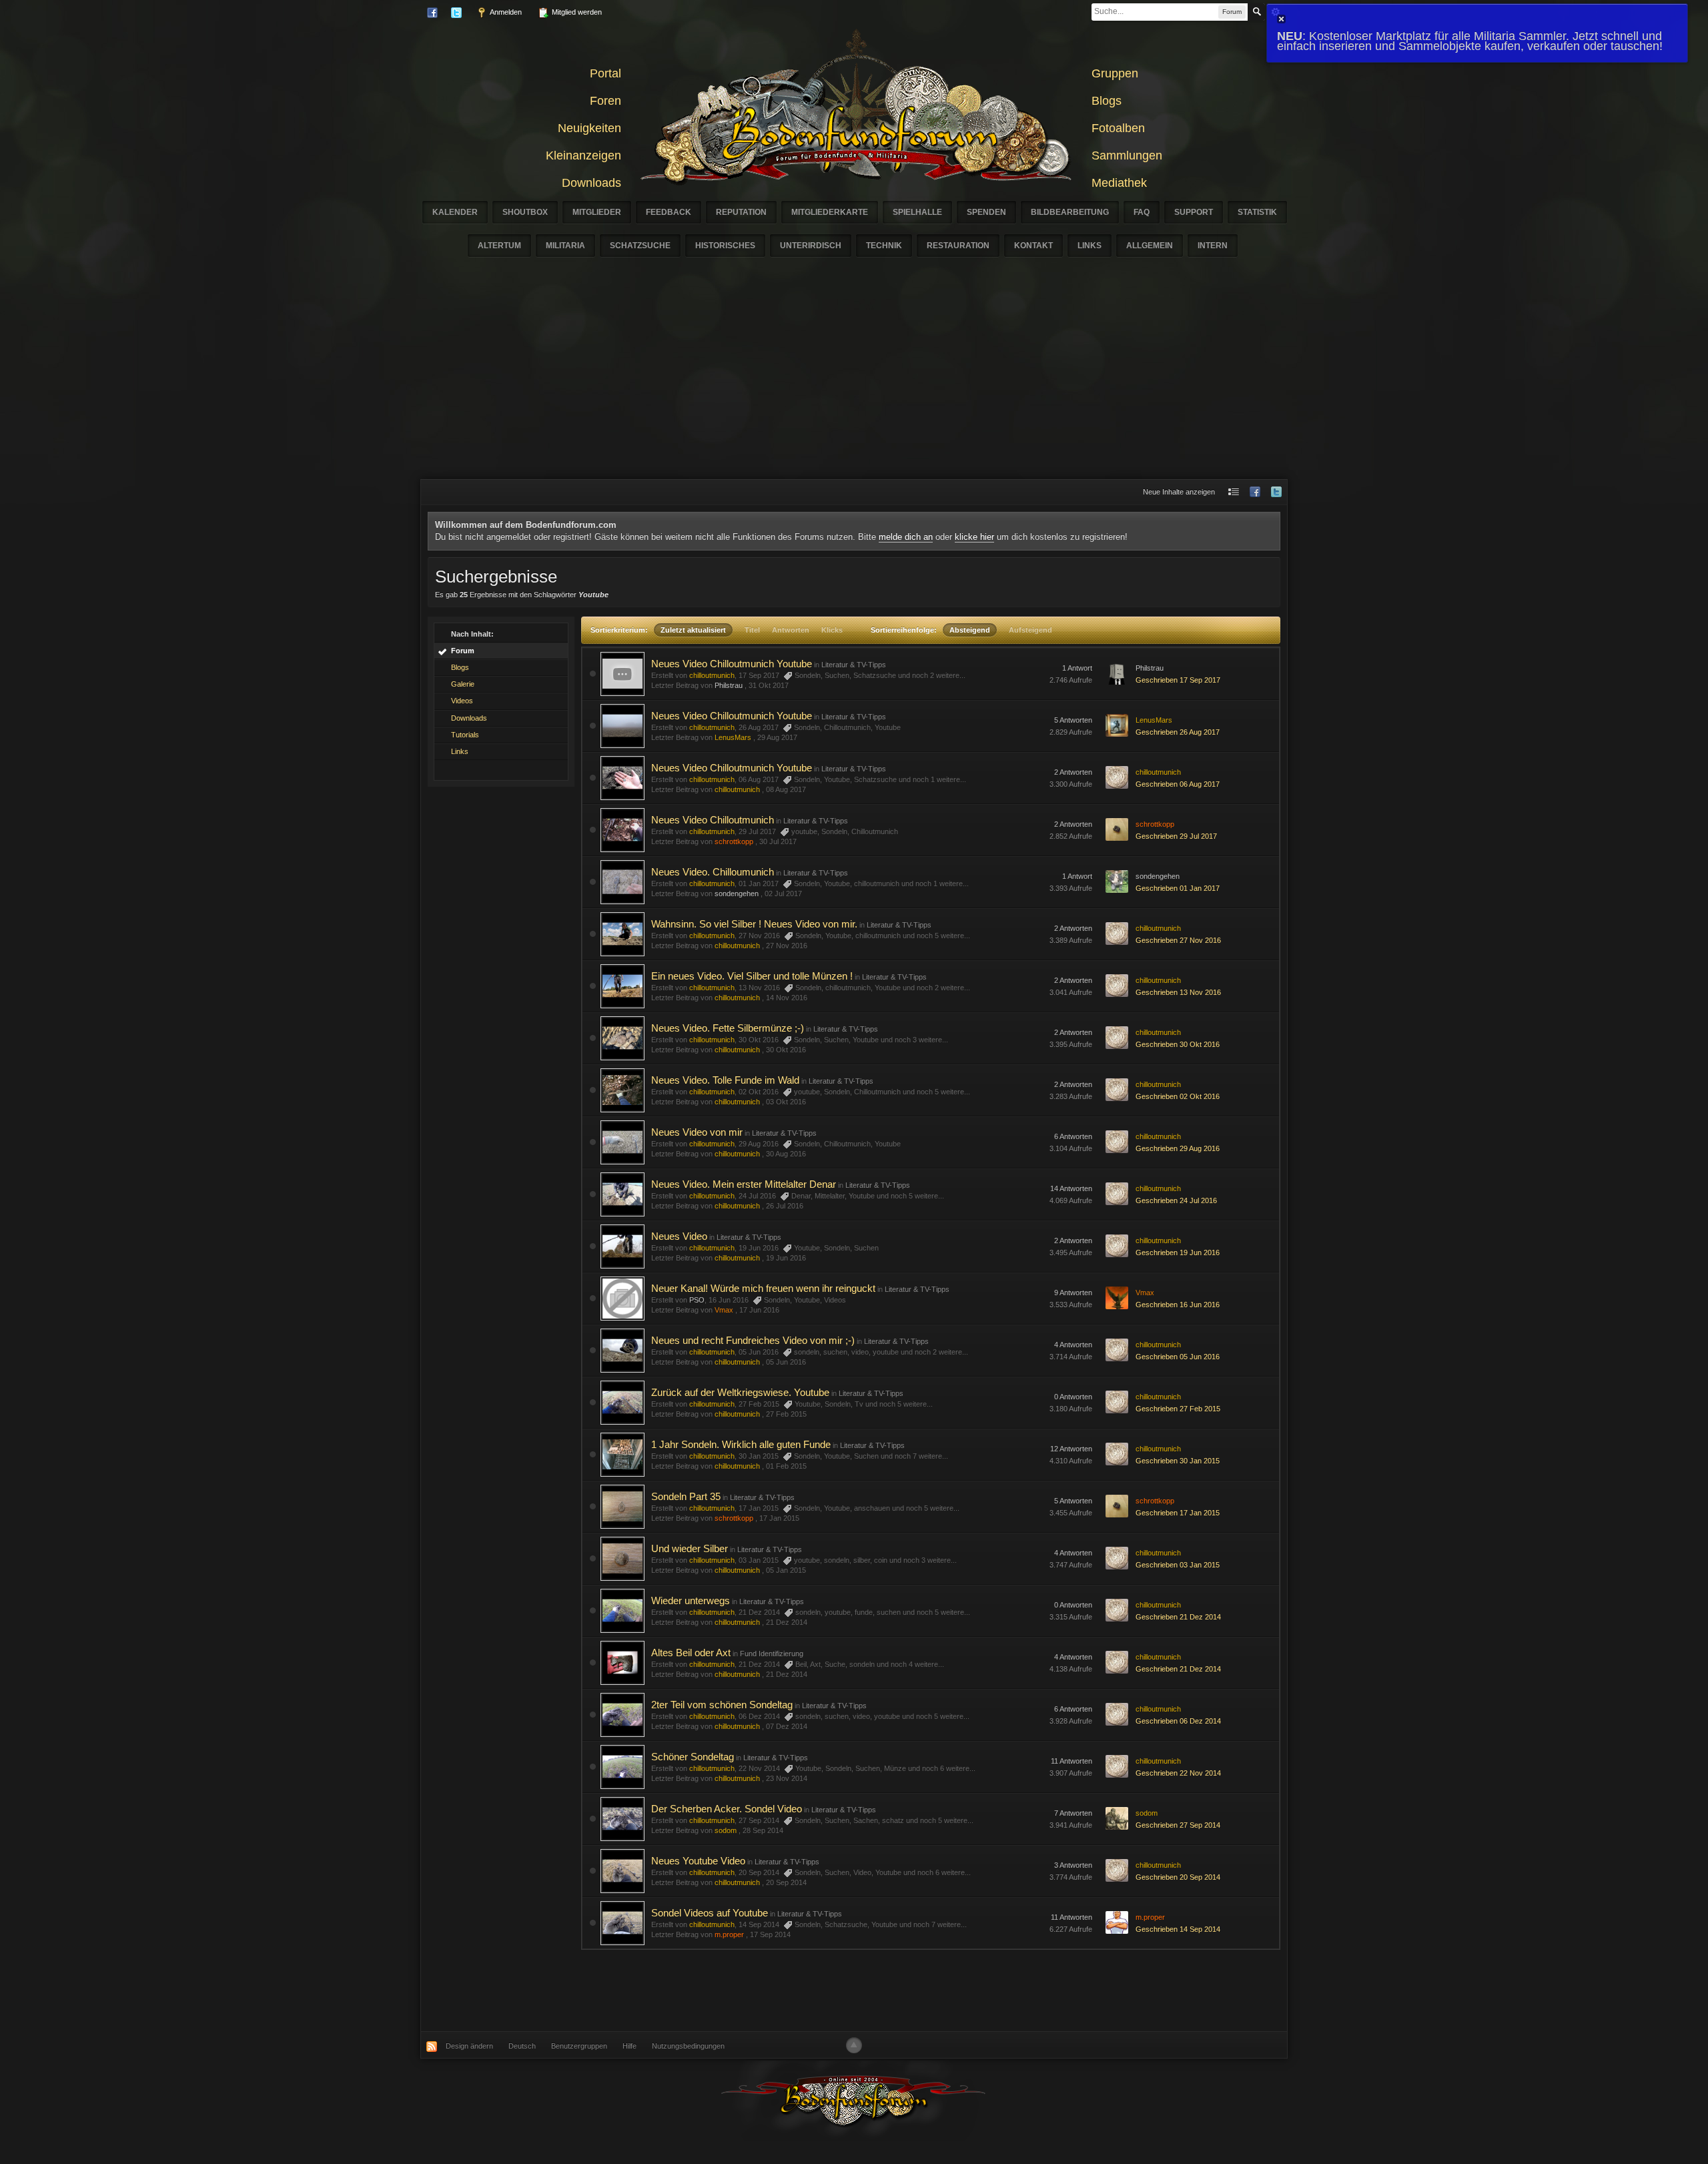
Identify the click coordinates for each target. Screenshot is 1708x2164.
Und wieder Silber (690, 1548)
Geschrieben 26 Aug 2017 (1178, 732)
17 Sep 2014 (770, 1934)
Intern (1213, 246)
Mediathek (1119, 183)
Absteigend (970, 630)
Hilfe (629, 2046)
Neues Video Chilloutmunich (713, 820)
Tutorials (465, 735)
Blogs (1107, 101)
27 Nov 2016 (787, 946)
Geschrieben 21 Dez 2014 (1178, 1617)
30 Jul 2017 (778, 841)
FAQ (1142, 212)
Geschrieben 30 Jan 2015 (1178, 1461)
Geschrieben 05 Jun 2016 (1178, 1357)
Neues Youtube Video (698, 1861)
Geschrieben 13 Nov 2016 (1178, 992)
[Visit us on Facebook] (1255, 492)
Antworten (791, 630)
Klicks (832, 630)
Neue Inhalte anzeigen (1179, 492)
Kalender (455, 212)
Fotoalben (1118, 128)
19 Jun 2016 (786, 1258)
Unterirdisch (811, 246)
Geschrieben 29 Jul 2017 (1176, 836)
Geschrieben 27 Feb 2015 (1178, 1409)
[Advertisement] (854, 379)
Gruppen (1115, 73)
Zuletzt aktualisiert (693, 630)
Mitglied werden (576, 12)
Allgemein (1150, 246)
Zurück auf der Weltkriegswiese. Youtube (740, 1392)
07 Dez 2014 (787, 1726)
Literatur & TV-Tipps (854, 665)
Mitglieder (597, 212)
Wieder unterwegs (691, 1600)
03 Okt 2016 (786, 1102)
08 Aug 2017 (786, 789)
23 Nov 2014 (787, 1778)
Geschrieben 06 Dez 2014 (1178, 1721)
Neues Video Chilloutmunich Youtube (732, 664)
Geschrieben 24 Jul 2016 (1176, 1200)
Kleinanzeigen (583, 155)
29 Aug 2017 (777, 737)
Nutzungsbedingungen (688, 2046)
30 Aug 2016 (786, 1154)
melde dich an (906, 537)
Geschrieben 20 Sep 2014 (1178, 1877)
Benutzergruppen (579, 2046)
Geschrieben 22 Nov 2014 (1178, 1773)
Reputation (741, 212)
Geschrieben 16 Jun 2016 (1178, 1305)
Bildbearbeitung (1070, 212)
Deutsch (522, 2046)
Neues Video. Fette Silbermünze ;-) (728, 1028)
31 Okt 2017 (769, 685)
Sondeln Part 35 (686, 1496)
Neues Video (679, 1236)
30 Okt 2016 (786, 1050)
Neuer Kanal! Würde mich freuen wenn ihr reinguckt (763, 1288)
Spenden (986, 212)
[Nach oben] (854, 2045)
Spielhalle (917, 212)
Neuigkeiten (589, 128)
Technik (884, 246)
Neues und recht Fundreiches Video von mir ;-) (753, 1340)
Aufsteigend (1030, 630)
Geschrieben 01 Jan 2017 (1178, 888)
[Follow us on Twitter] (1276, 492)
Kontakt (1033, 246)
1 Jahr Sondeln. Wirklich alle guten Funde (741, 1444)
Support (1194, 212)
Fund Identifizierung (772, 1654)
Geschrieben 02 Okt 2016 (1178, 1096)
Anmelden (505, 12)
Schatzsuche (640, 246)
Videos (462, 701)
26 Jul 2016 (785, 1206)
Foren (605, 101)
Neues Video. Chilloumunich (713, 872)
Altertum (499, 246)
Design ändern (469, 2046)
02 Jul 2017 (783, 893)
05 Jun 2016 (786, 1362)
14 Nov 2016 (787, 998)
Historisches (725, 246)
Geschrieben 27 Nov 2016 (1178, 940)
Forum (463, 651)
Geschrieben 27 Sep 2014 (1178, 1825)
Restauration (958, 246)
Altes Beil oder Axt (691, 1653)
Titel (752, 630)
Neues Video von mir (697, 1132)
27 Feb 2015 (786, 1414)
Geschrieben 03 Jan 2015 (1178, 1565)
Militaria (565, 246)
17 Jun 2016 (759, 1310)
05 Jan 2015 (786, 1570)
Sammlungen (1127, 155)
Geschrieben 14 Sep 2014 (1178, 1929)
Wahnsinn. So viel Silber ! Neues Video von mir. (754, 924)
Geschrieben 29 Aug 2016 (1178, 1148)
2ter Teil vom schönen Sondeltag (722, 1705)
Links (1090, 246)
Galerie (463, 684)
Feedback (669, 212)
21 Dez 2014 (787, 1622)
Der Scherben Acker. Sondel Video (727, 1809)
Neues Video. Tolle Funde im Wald (725, 1080)
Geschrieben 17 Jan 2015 (1178, 1513)
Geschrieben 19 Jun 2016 (1178, 1252)
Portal (605, 73)
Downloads (591, 183)
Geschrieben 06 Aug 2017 (1178, 784)
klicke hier (974, 537)
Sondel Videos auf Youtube (710, 1913)
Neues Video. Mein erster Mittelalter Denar (744, 1184)
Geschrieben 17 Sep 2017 (1178, 680)
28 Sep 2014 (763, 1830)
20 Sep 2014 (786, 1882)
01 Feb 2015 (786, 1466)
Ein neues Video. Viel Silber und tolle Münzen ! (752, 976)
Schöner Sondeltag (693, 1757)
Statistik (1257, 212)
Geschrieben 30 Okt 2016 (1178, 1044)
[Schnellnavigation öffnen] (1234, 492)
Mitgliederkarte (830, 212)
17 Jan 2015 (779, 1518)
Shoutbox (525, 212)
